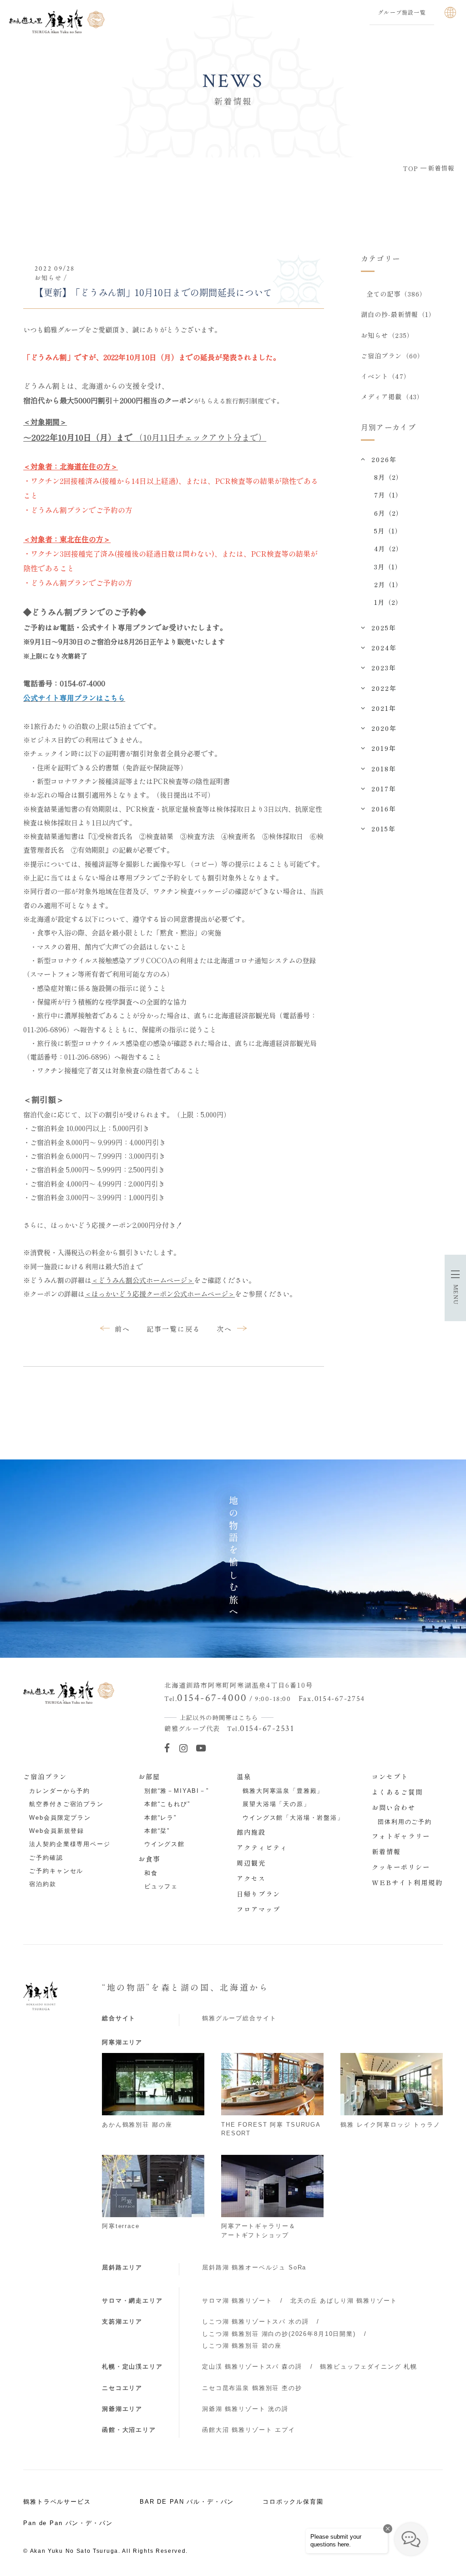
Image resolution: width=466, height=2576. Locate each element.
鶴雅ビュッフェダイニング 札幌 (369, 2367)
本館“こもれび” (167, 1804)
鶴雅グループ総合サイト (239, 2018)
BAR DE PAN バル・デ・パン (187, 2502)
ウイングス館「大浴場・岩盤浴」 (293, 1818)
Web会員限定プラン (60, 1818)
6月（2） (389, 513)
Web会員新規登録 (57, 1831)
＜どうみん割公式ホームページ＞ (143, 1280)
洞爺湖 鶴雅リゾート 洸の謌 (245, 2409)
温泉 (244, 1776)
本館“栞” (157, 1831)
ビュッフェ (161, 1886)
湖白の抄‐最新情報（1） (398, 314)
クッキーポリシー (401, 1867)
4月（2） (389, 548)
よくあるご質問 (397, 1792)
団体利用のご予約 (405, 1822)
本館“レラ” (160, 1818)
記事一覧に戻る (174, 1328)
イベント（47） (386, 376)
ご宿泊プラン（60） (393, 356)
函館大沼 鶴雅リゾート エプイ (249, 2430)
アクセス (251, 1878)
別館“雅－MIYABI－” (177, 1791)
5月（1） (388, 531)
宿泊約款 (43, 1884)
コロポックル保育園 (293, 2502)
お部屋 (149, 1776)
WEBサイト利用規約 (407, 1882)
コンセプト (390, 1776)
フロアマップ (258, 1909)
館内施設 (251, 1832)
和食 (151, 1873)
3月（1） (388, 567)
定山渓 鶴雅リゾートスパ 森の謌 (252, 2367)
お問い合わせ (394, 1807)
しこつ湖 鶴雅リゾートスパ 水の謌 (255, 2322)
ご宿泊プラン (45, 1776)
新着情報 (386, 1851)
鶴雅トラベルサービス (57, 2502)
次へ (224, 1328)
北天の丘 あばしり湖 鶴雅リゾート (344, 2301)
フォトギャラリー (401, 1836)
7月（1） (388, 495)
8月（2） (389, 477)
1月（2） (388, 602)
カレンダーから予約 (60, 1791)
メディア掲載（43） (392, 397)
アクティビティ (262, 1847)
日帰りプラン (258, 1894)
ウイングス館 (165, 1844)
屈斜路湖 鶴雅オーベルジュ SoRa (254, 2267)
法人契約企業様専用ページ (70, 1844)
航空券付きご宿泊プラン (66, 1804)
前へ (122, 1328)
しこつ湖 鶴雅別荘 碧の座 (242, 2346)
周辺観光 (251, 1863)
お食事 (149, 1859)
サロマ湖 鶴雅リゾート (237, 2301)
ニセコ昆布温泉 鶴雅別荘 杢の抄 (252, 2388)
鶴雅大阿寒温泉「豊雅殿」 (283, 1791)
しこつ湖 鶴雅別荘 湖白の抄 (279, 2334)
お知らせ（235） (387, 335)
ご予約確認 (46, 1858)
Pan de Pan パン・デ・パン (68, 2523)
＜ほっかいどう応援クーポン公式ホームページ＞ (160, 1293)
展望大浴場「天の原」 (276, 1804)
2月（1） (388, 584)
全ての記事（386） (396, 294)
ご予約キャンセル (56, 1871)
